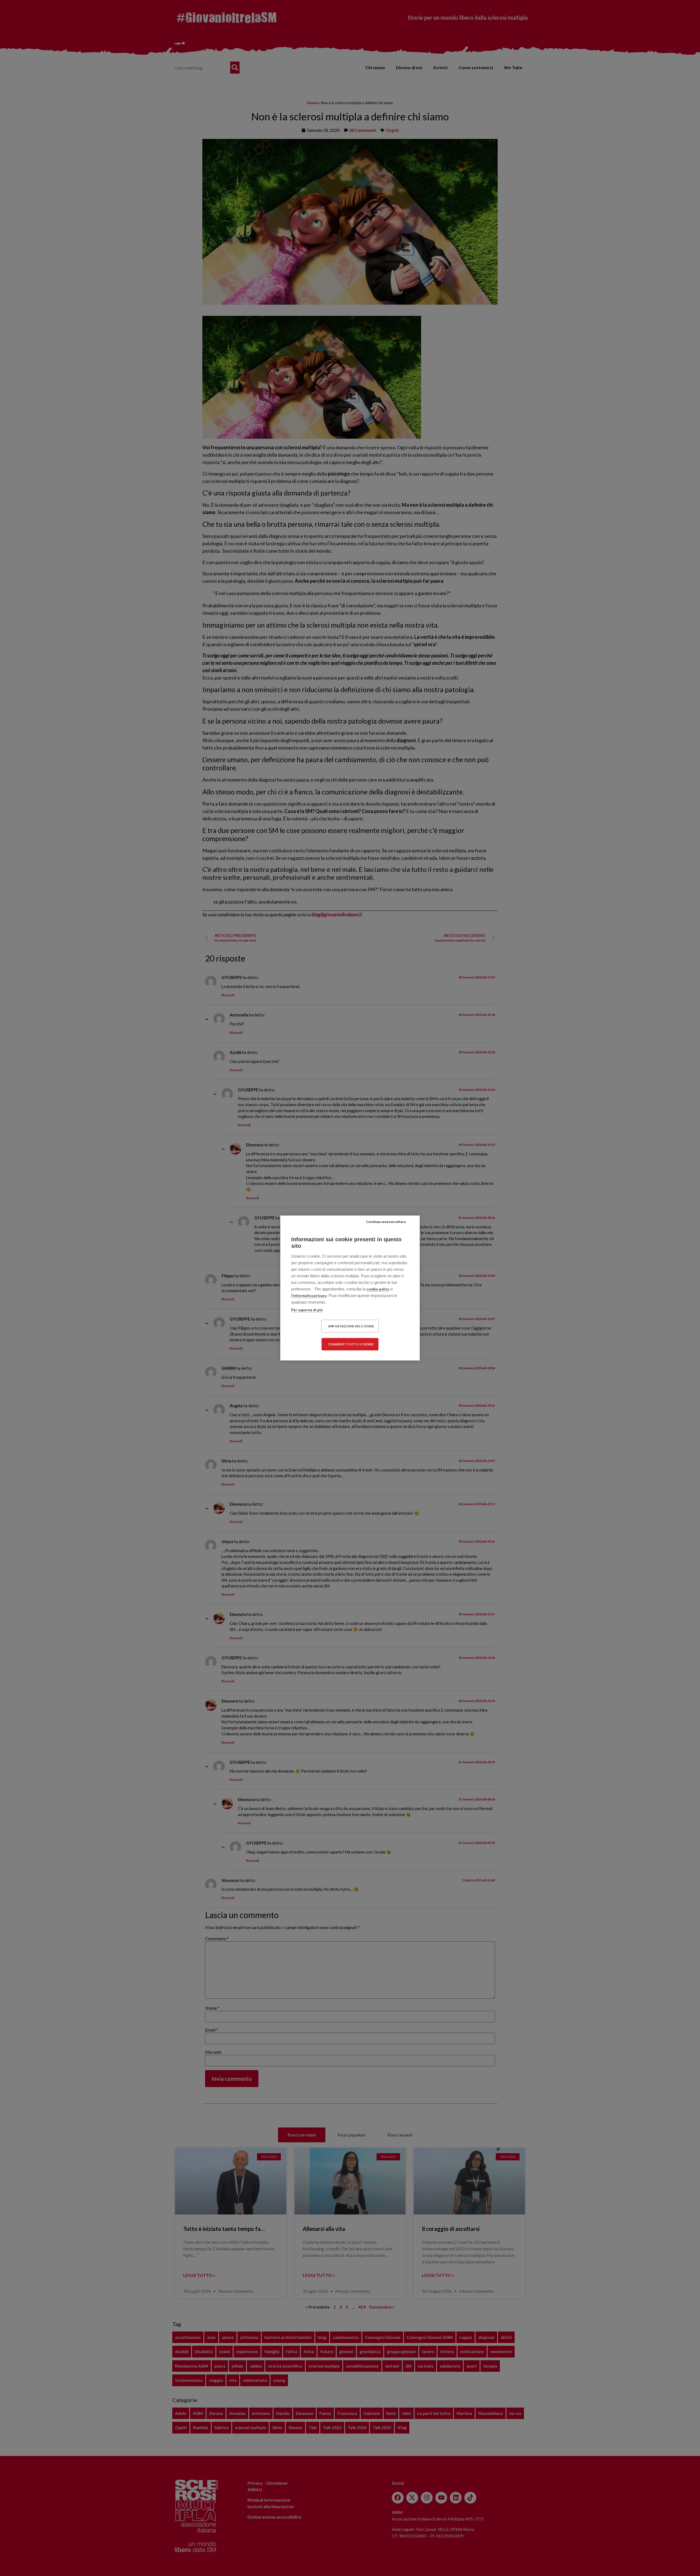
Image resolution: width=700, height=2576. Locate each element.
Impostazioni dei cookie (351, 1326)
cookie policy (378, 1289)
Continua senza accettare (386, 1222)
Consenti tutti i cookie (351, 1344)
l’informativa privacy (309, 1296)
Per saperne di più (307, 1310)
